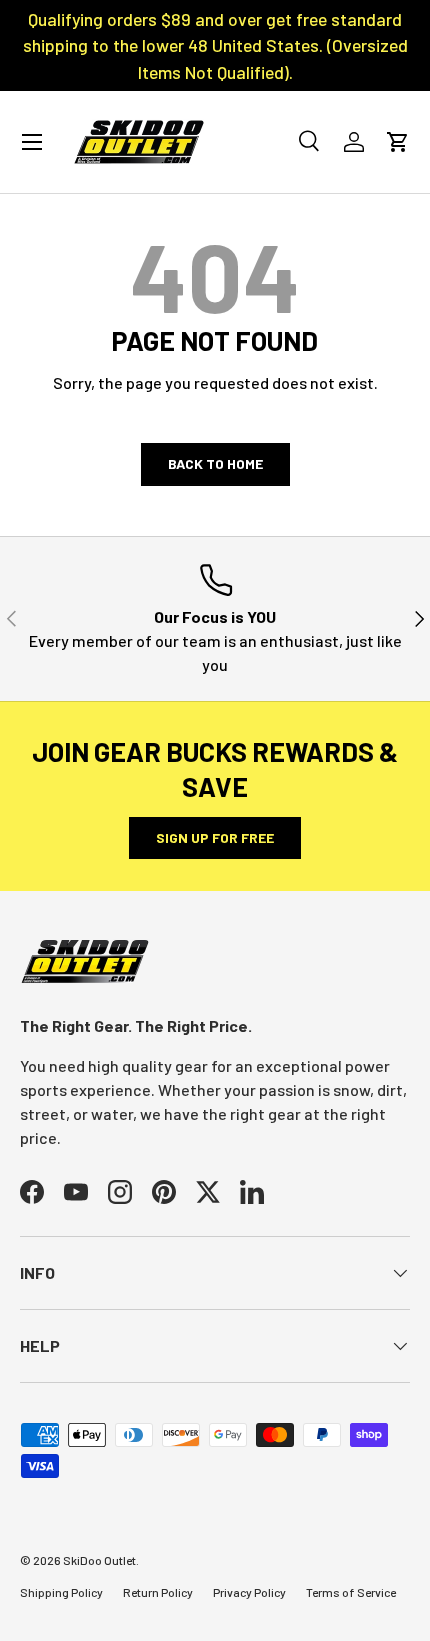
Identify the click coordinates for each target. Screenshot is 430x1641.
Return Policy (158, 1592)
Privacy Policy (249, 1592)
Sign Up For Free (215, 837)
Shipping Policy (61, 1592)
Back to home (215, 463)
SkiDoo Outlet (99, 1560)
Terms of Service (351, 1592)
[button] (398, 142)
